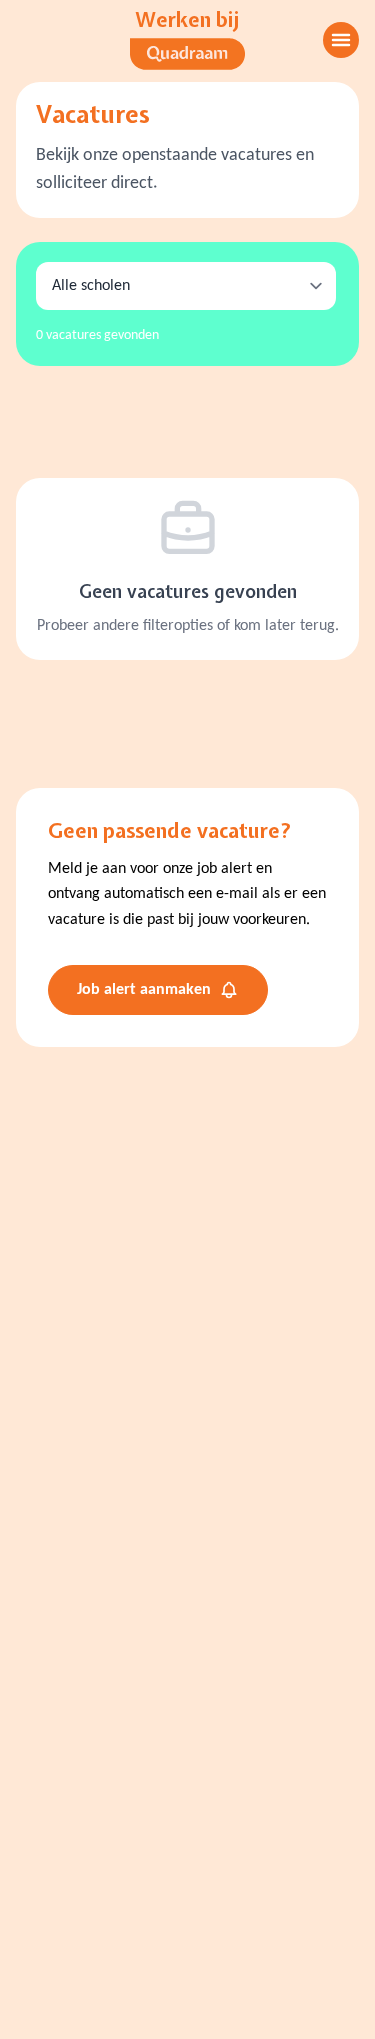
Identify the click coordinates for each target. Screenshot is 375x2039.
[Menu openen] (341, 40)
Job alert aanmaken (144, 990)
